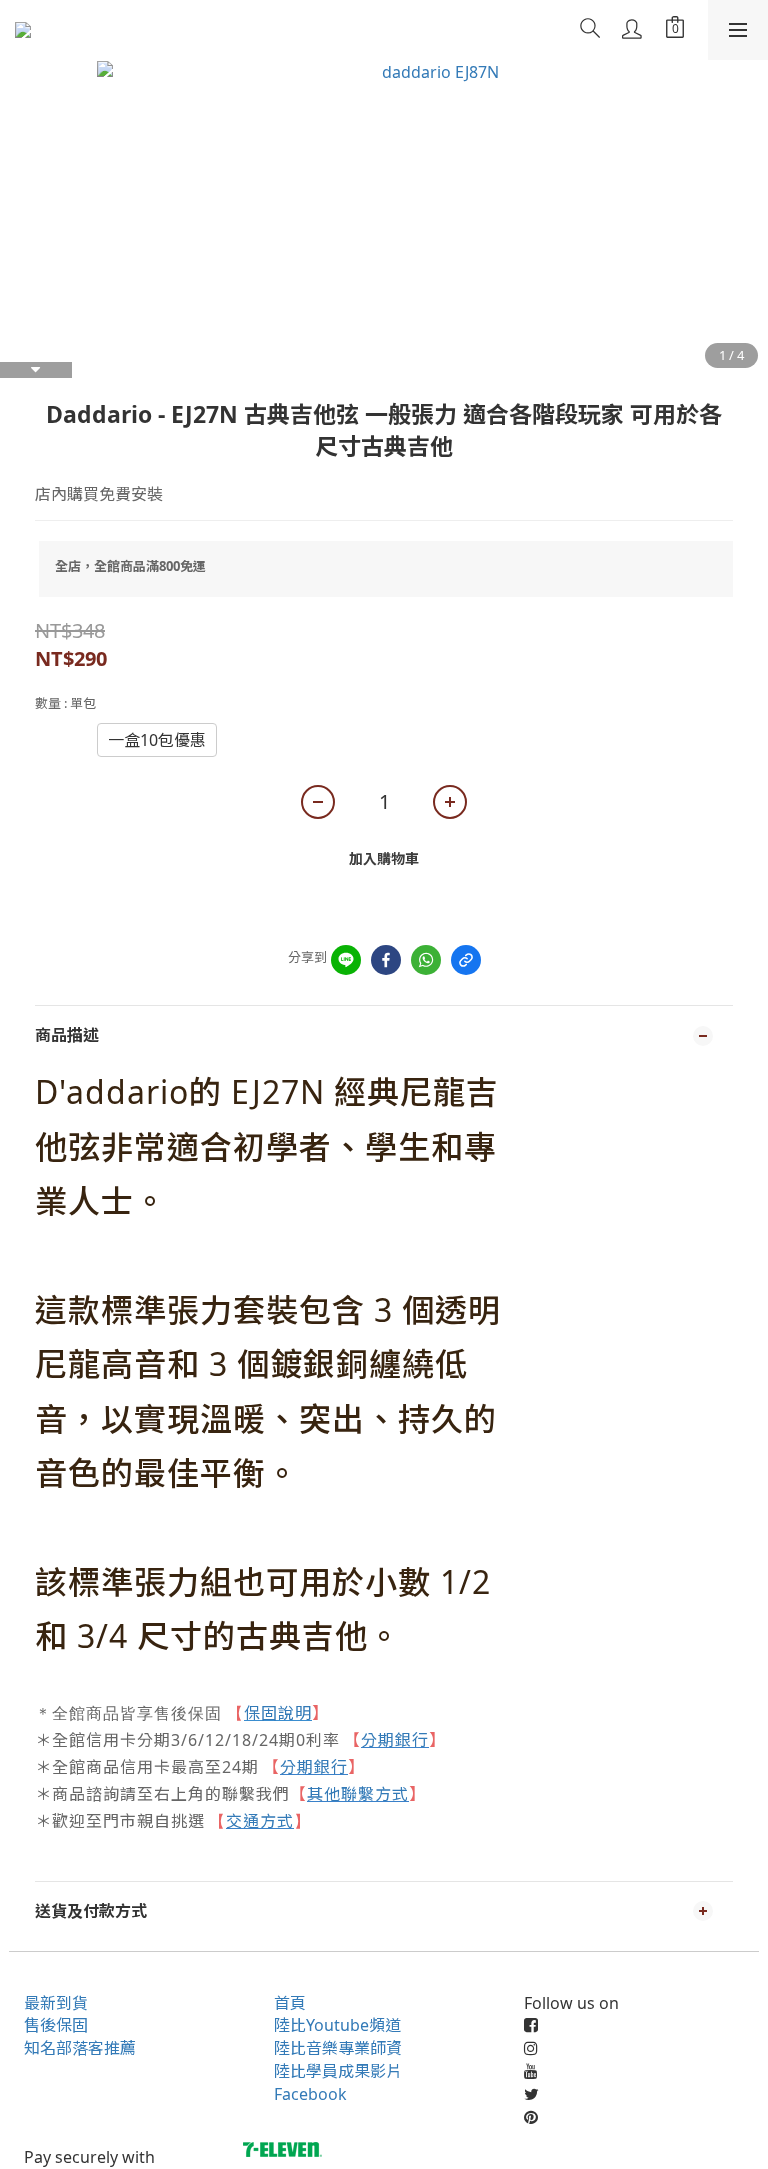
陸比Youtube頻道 (337, 2025)
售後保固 (56, 2025)
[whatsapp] (426, 960)
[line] (346, 960)
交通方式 (260, 1821)
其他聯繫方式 (358, 1794)
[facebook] (386, 960)
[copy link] (466, 960)
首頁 (290, 2003)
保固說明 (278, 1713)
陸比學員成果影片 (338, 2071)
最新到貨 (56, 2003)
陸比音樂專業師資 (338, 2048)
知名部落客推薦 (80, 2048)
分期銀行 (395, 1740)
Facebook (310, 2094)
